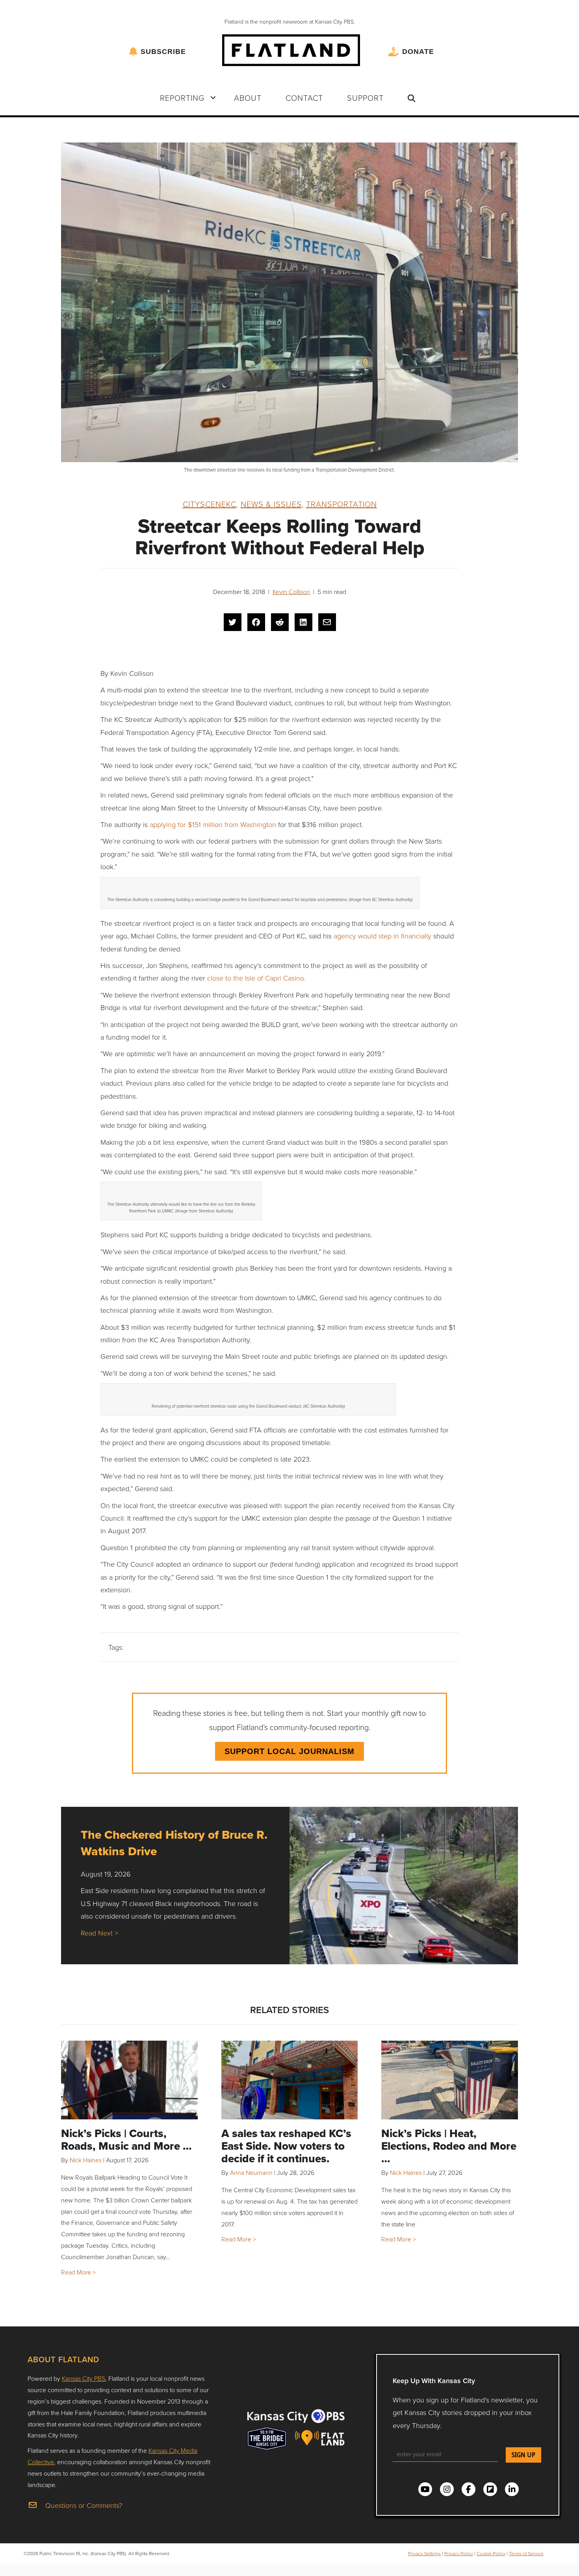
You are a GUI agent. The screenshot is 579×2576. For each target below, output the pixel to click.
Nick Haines (86, 2160)
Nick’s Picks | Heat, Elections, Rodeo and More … (449, 2146)
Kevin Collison (291, 592)
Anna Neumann (251, 2173)
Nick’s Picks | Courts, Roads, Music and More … (126, 2140)
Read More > (78, 2272)
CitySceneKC (210, 504)
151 (197, 824)
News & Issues (271, 504)
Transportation (341, 504)
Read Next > (99, 1933)
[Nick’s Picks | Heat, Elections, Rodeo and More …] (450, 2080)
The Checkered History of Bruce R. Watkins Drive (174, 1843)
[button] (213, 98)
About (248, 98)
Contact (304, 98)
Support (365, 98)
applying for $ (171, 824)
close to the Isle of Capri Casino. (256, 978)
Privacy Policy (459, 2553)
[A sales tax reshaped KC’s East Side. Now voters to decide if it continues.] (290, 2080)
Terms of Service (526, 2553)
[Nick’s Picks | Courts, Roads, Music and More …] (129, 2080)
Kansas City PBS (84, 2378)
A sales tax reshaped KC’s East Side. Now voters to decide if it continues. (286, 2146)
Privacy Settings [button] (424, 2553)
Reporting (182, 98)
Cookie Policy (491, 2553)
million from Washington (238, 824)
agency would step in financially (383, 936)
